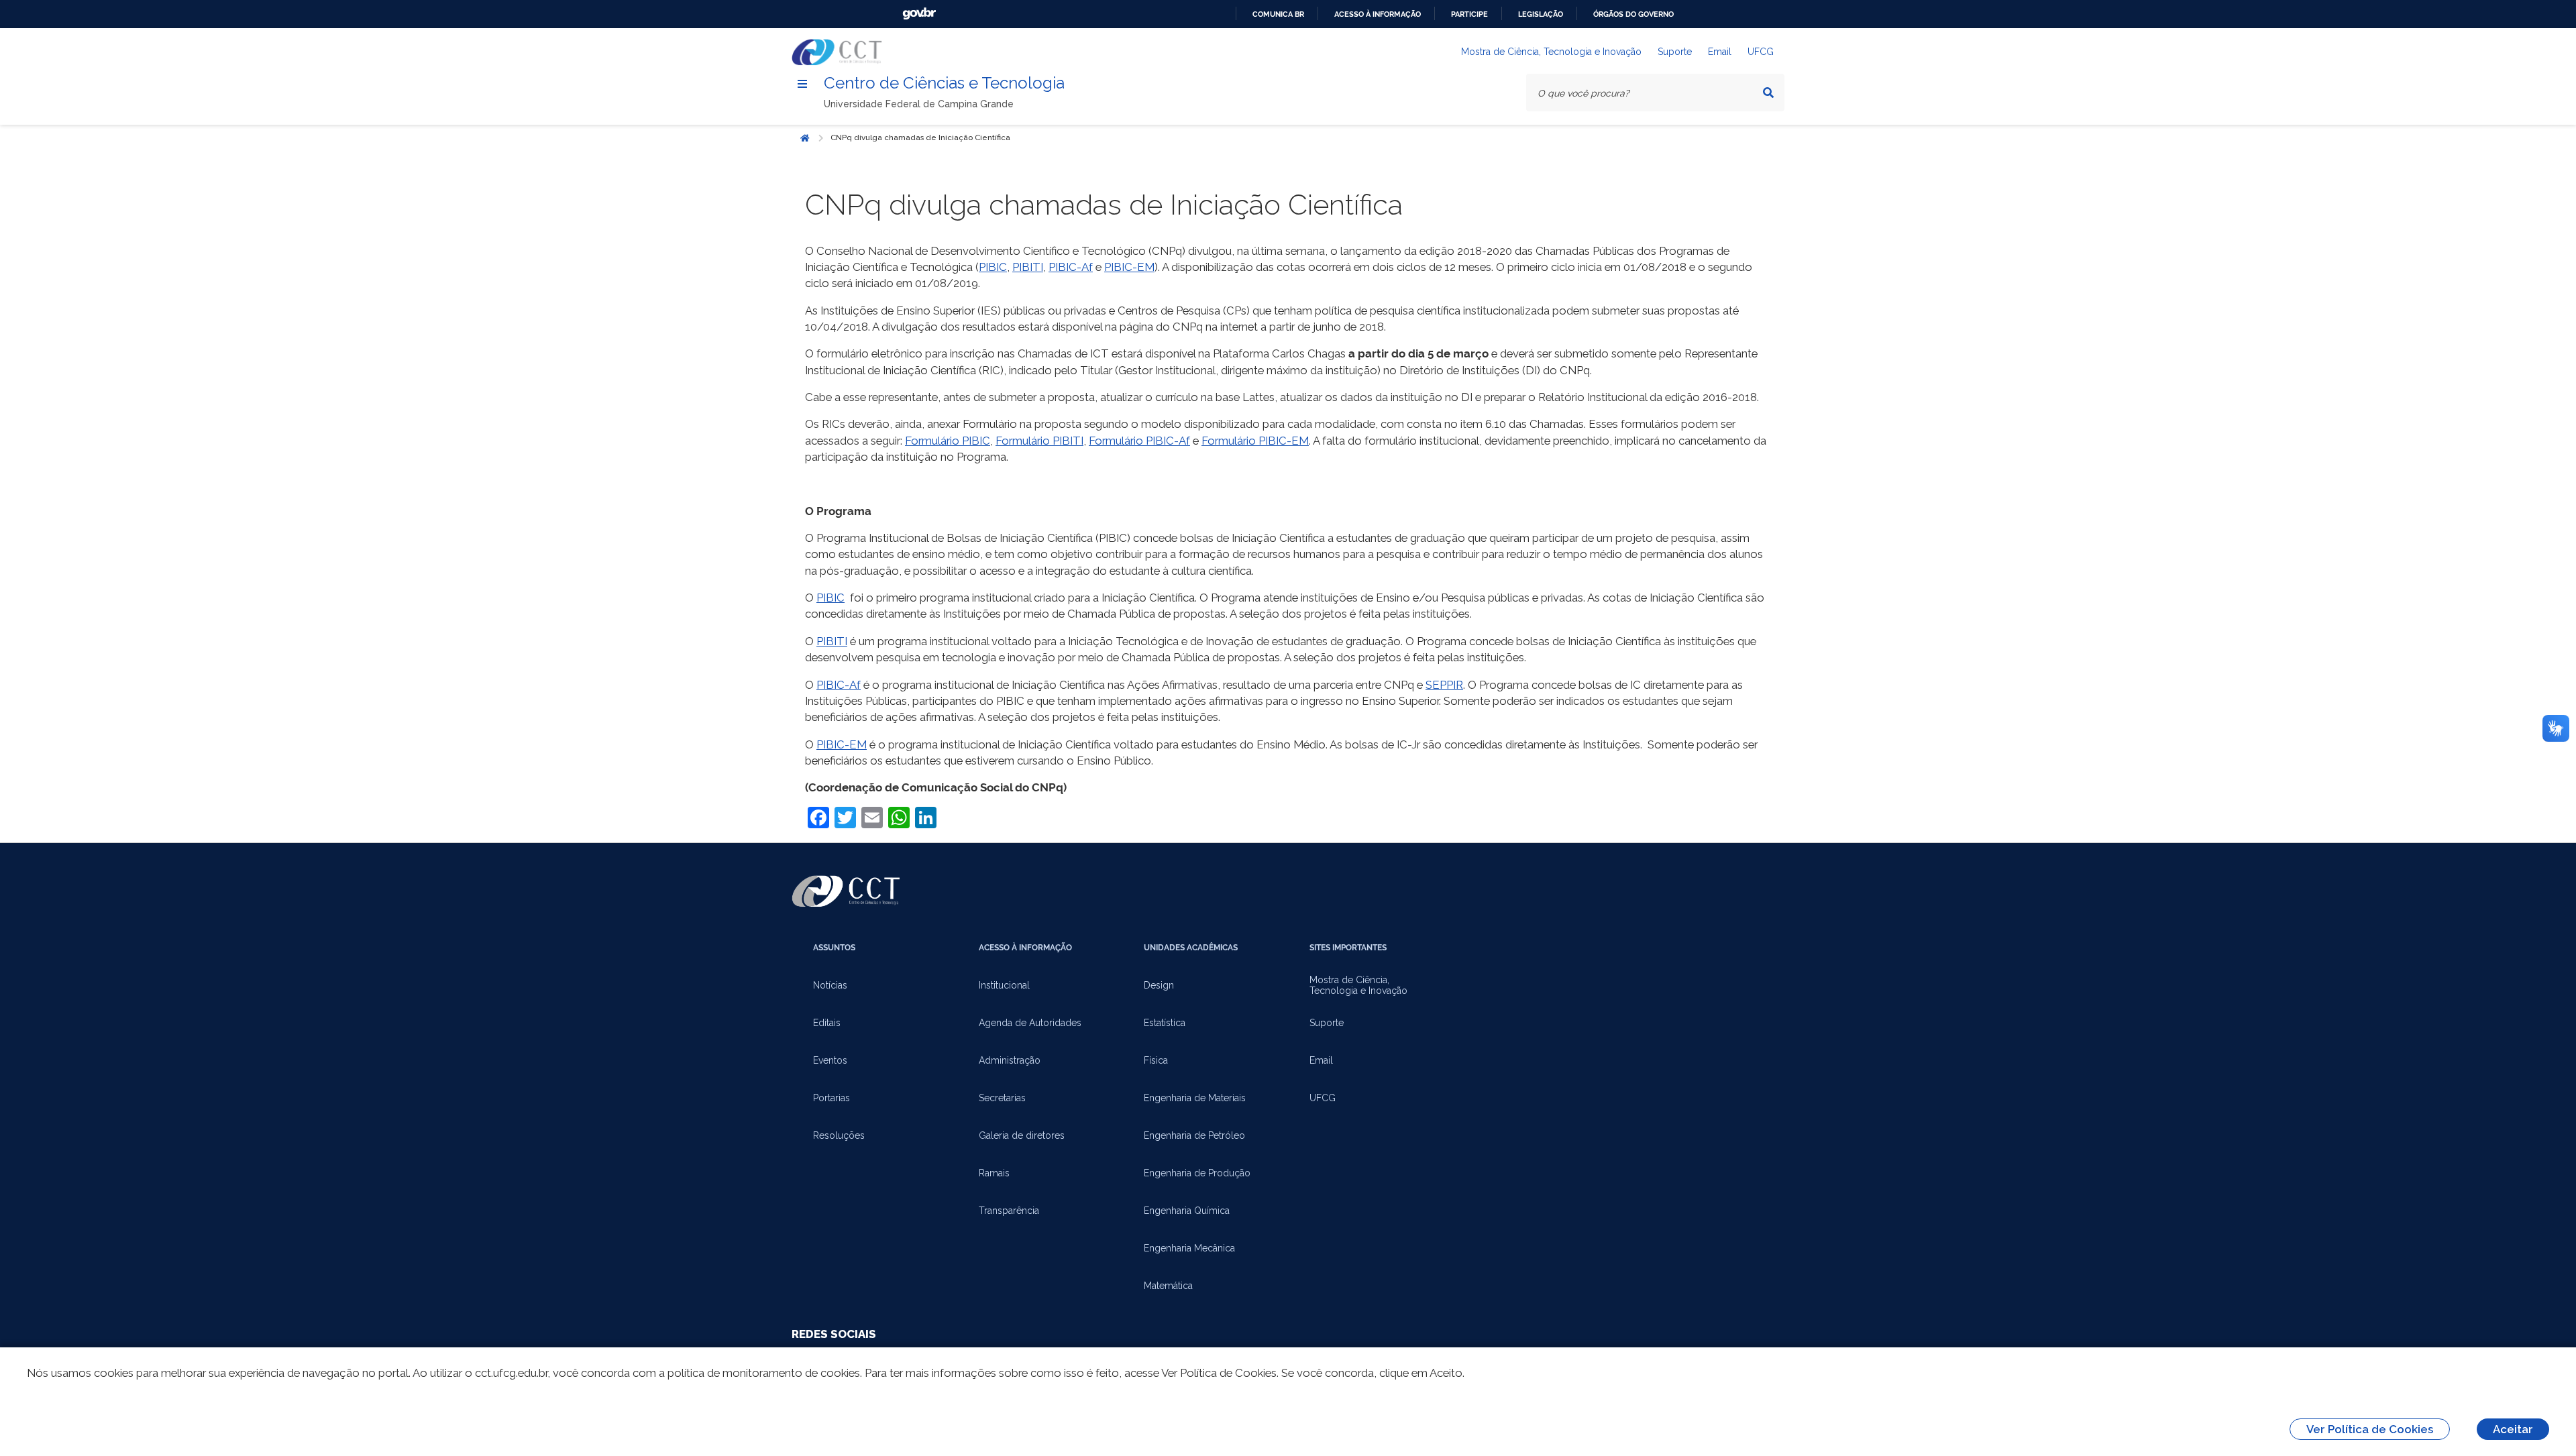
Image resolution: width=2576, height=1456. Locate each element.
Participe (1469, 14)
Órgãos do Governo (1633, 14)
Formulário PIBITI (1039, 441)
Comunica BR (1278, 14)
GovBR (919, 14)
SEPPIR (1444, 685)
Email (1720, 52)
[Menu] (802, 84)
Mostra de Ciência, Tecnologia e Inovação (1551, 52)
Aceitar (2513, 1429)
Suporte (1675, 52)
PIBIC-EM (1129, 267)
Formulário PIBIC (948, 441)
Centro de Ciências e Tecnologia (944, 83)
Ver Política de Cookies (2370, 1429)
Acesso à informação (1378, 14)
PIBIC (993, 267)
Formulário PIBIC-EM (1255, 441)
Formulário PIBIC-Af (1139, 441)
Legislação (1541, 14)
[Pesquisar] (1768, 93)
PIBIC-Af (1071, 267)
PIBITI (1028, 267)
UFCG (1761, 52)
